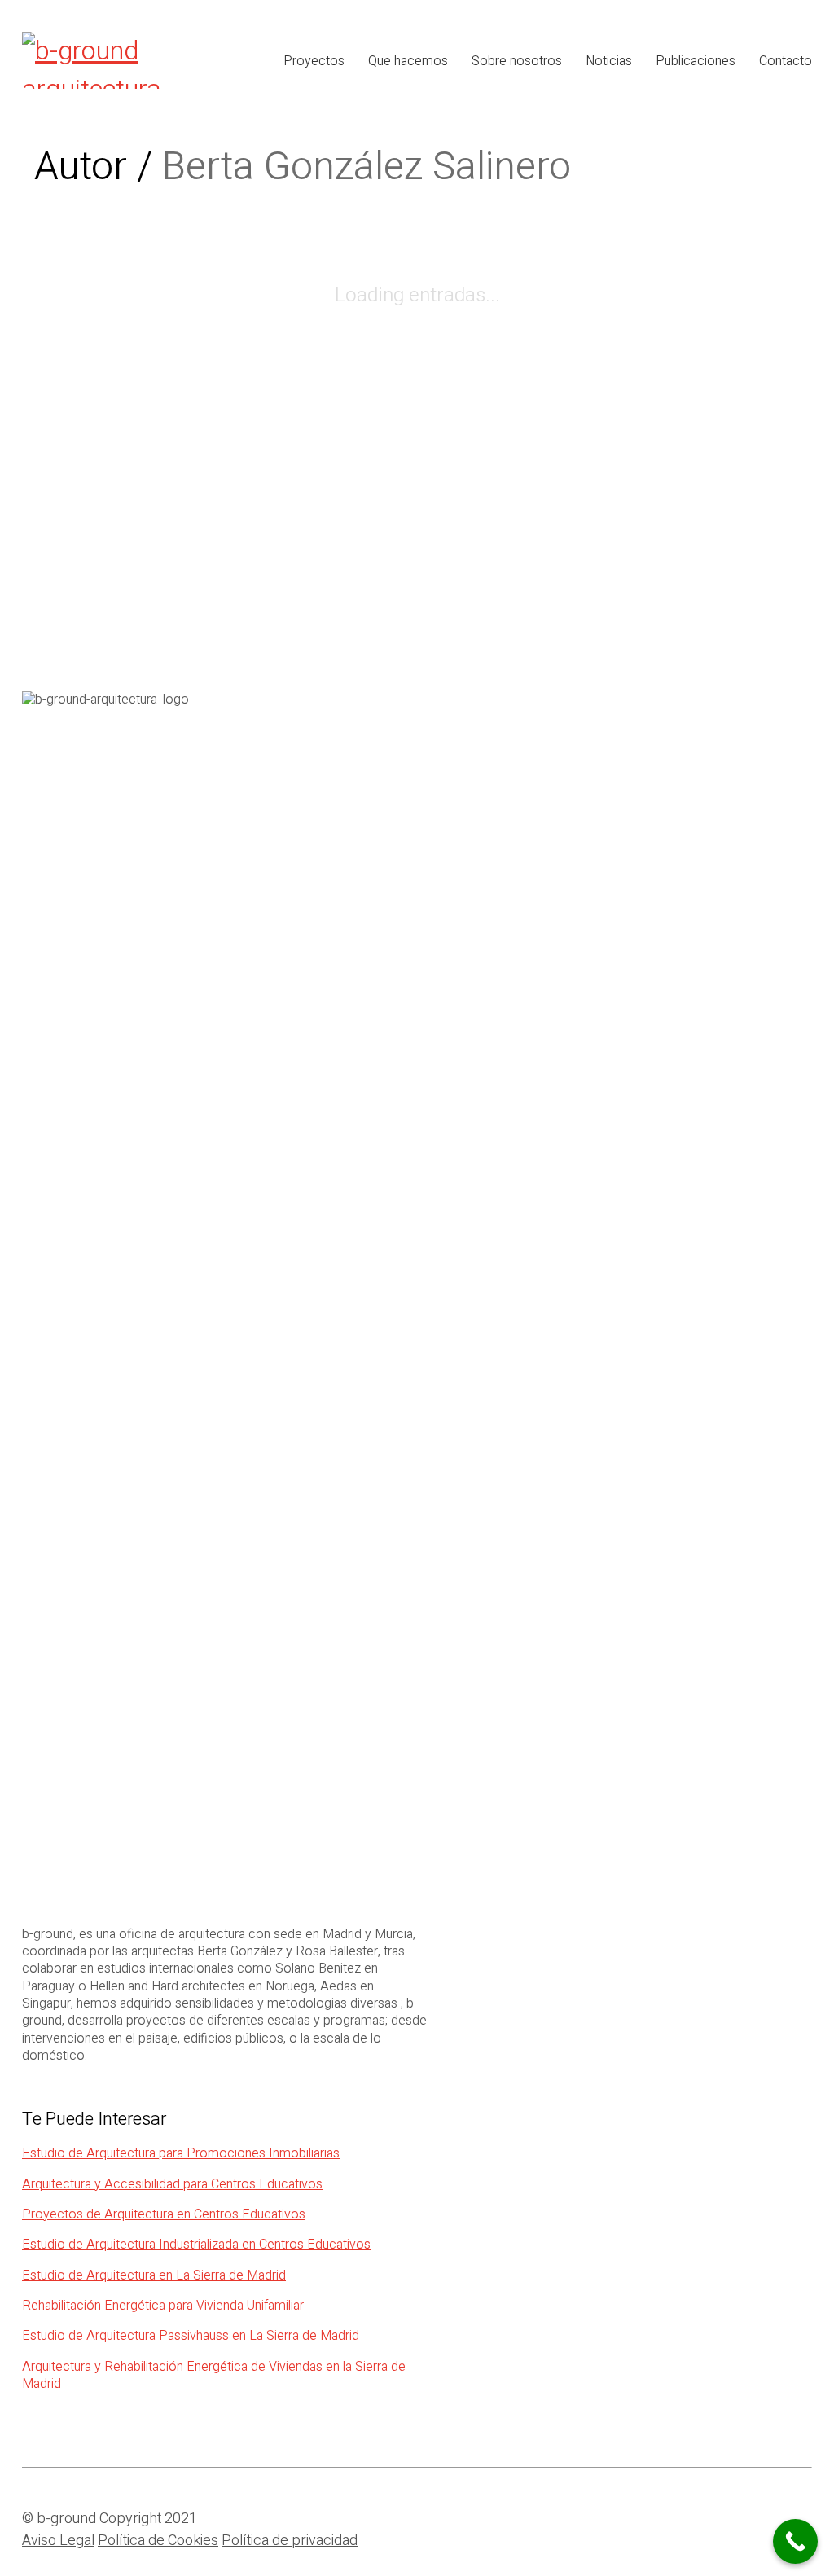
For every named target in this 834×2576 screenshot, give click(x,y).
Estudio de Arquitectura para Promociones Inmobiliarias (181, 2154)
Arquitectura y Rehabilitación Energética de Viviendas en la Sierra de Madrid (214, 2376)
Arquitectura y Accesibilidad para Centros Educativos (172, 2185)
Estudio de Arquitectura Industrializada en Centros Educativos (196, 2245)
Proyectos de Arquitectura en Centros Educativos (164, 2215)
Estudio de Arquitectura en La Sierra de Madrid (154, 2276)
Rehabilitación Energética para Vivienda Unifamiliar (163, 2306)
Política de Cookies (158, 2541)
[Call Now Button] (795, 2541)
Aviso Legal (58, 2541)
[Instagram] (755, 2526)
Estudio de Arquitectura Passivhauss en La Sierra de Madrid (191, 2336)
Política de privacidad (290, 2541)
